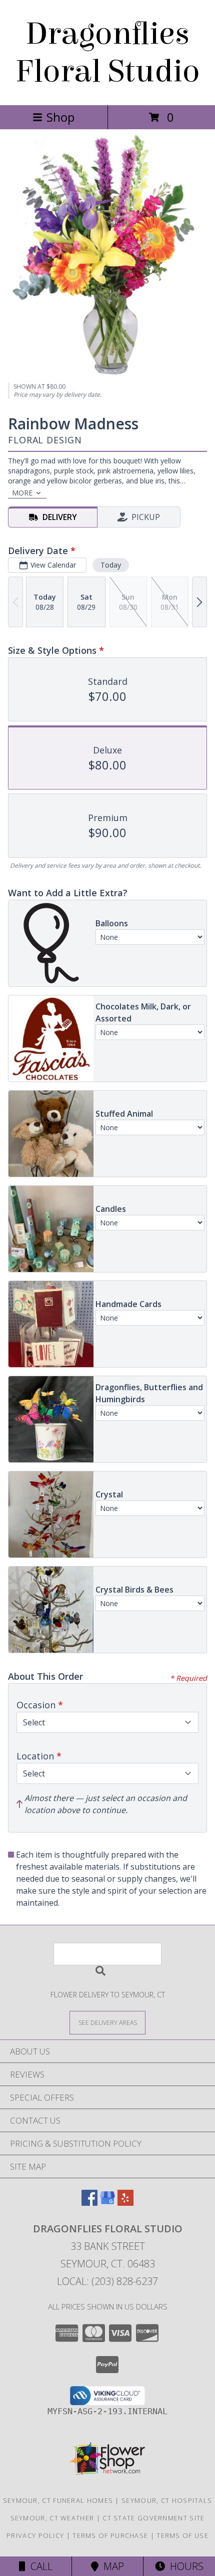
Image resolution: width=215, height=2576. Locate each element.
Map (111, 2566)
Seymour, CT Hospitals (167, 2500)
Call (39, 2566)
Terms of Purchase (110, 2535)
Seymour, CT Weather (52, 2518)
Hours (184, 2566)
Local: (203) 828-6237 (107, 2281)
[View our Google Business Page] (107, 2203)
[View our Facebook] (89, 2203)
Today (111, 565)
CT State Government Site (153, 2518)
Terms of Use (182, 2535)
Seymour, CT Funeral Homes (58, 2500)
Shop (60, 117)
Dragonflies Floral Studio (108, 53)
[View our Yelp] (125, 2203)
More (22, 493)
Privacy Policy (35, 2535)
